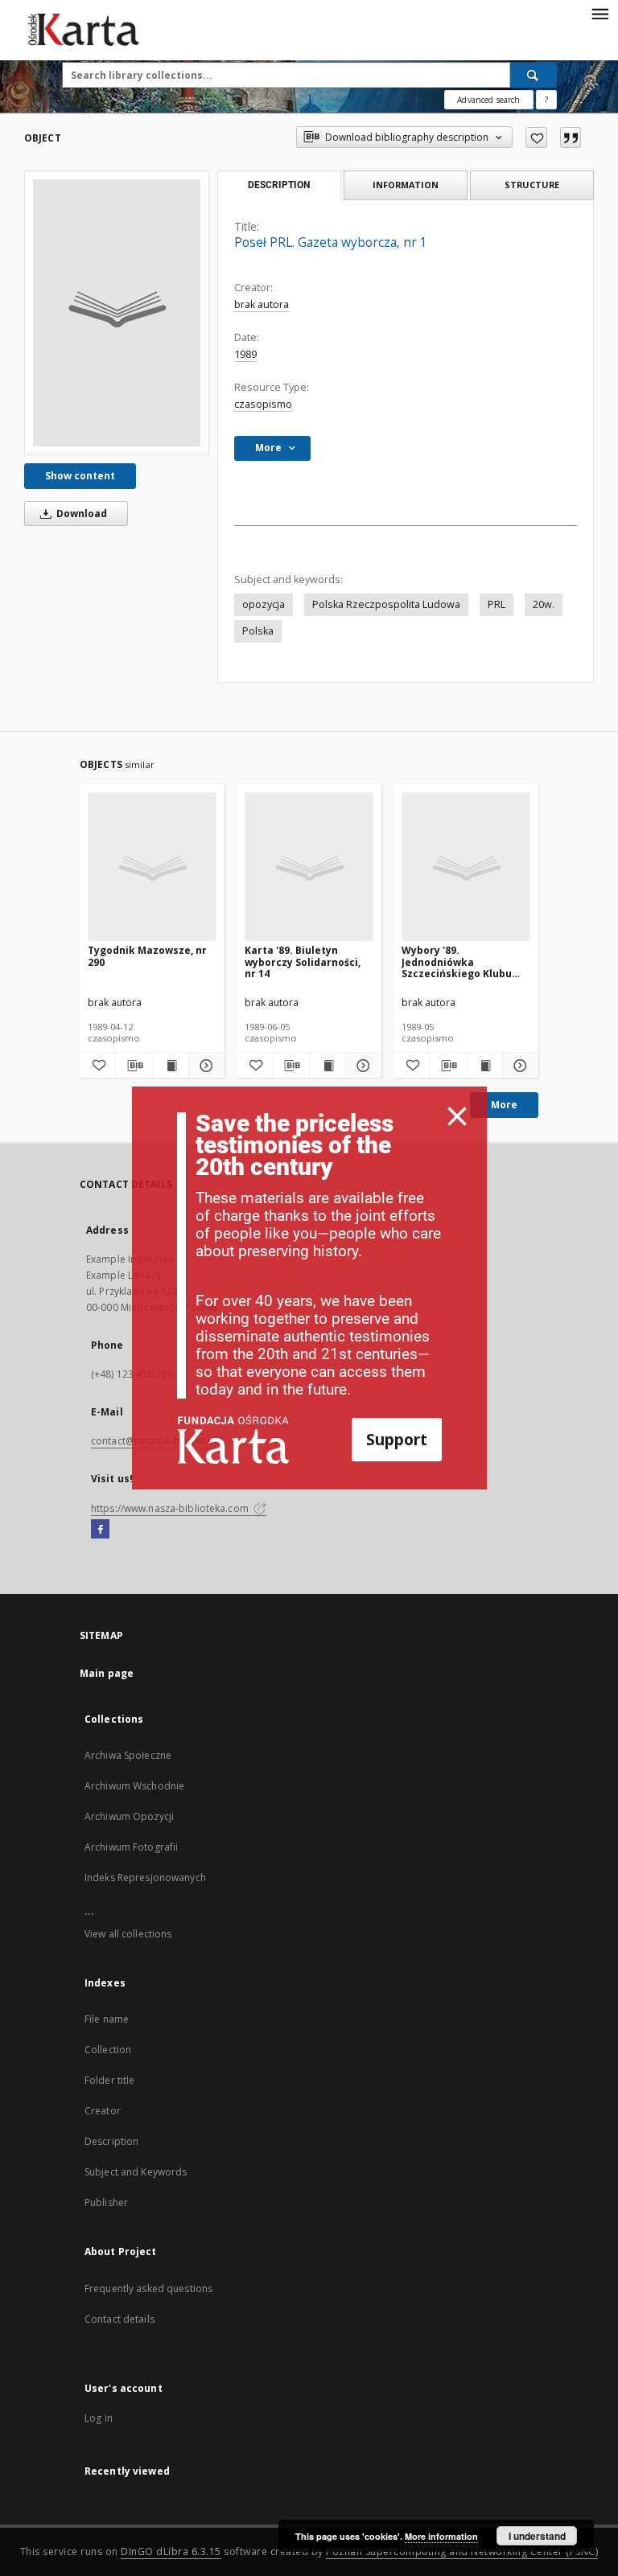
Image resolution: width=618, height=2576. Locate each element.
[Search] (534, 75)
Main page (107, 1673)
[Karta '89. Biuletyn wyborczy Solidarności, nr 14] (309, 867)
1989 (245, 354)
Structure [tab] (532, 185)
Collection (108, 2050)
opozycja (264, 604)
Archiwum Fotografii (131, 1847)
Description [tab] (279, 185)
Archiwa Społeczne (128, 1755)
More (504, 1105)
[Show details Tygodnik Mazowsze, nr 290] (204, 1066)
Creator (103, 2111)
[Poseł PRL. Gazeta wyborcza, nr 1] (117, 313)
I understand (537, 2536)
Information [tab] (406, 185)
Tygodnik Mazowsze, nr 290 (147, 956)
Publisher (106, 2202)
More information (441, 2536)
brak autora (262, 304)
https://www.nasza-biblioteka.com (171, 1508)
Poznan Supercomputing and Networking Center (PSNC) (462, 2551)
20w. (544, 604)
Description (111, 2141)
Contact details (119, 2319)
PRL (496, 604)
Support (397, 1439)
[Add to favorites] (536, 138)
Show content (80, 476)
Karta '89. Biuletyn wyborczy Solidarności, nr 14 (303, 961)
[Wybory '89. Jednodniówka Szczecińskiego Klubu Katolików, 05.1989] (466, 867)
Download (80, 514)
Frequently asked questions (148, 2288)
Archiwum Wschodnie (134, 1786)
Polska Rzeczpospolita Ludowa (386, 604)
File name (107, 2019)
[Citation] (571, 138)
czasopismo (263, 404)
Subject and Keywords (136, 2172)
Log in (99, 2418)
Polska (258, 631)
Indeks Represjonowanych (145, 1878)
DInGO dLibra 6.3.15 (171, 2551)
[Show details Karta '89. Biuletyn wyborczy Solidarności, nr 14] (361, 1066)
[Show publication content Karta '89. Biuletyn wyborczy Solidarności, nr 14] (328, 1066)
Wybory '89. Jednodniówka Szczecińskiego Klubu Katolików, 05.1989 (457, 961)
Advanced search (488, 100)
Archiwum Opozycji (129, 1816)
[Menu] (599, 13)
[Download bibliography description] (134, 1066)
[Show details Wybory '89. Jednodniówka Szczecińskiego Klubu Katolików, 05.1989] (518, 1066)
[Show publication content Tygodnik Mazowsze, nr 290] (171, 1066)
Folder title (109, 2080)
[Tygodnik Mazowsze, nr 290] (152, 867)
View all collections (128, 1934)
